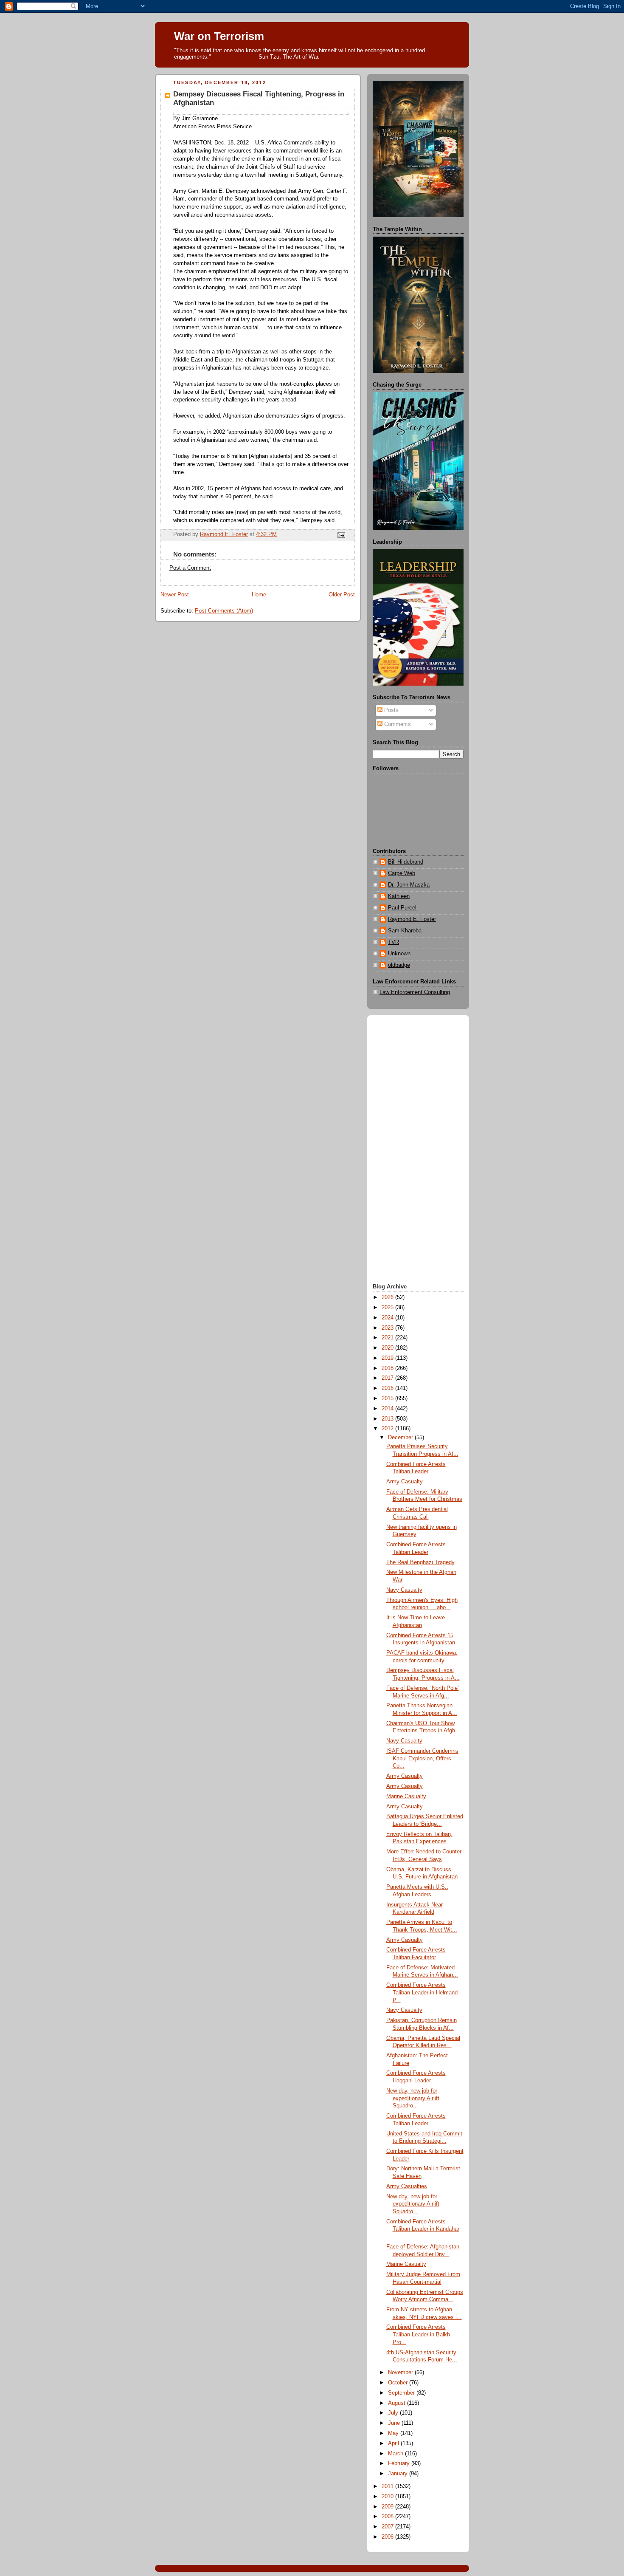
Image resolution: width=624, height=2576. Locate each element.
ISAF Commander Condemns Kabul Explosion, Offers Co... (422, 1758)
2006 (388, 2537)
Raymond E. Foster (412, 919)
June (395, 2423)
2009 (388, 2507)
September (402, 2393)
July (394, 2413)
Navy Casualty (404, 1590)
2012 (388, 1429)
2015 (388, 1398)
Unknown (399, 954)
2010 (388, 2497)
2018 (388, 1368)
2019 (388, 1358)
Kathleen (399, 896)
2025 (388, 1308)
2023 (388, 1328)
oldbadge (399, 965)
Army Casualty (405, 1482)
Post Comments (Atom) (224, 611)
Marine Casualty (406, 1796)
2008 (388, 2517)
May (394, 2433)
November (401, 2373)
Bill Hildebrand (406, 862)
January (399, 2474)
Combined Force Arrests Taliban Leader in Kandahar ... (423, 2229)
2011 (388, 2486)
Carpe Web (402, 873)
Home (259, 595)
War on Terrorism (219, 36)
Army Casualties (407, 2186)
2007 (388, 2527)
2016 (388, 1388)
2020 (388, 1348)
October (399, 2383)
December (401, 1438)
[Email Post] (341, 535)
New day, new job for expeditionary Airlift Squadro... (413, 2098)
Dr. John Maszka (409, 885)
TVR (394, 942)
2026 (388, 1297)
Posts (391, 710)
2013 (388, 1419)
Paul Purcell (403, 908)
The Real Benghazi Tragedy (420, 1562)
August (398, 2403)
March (396, 2454)
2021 (388, 1338)
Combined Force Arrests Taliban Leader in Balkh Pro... (418, 2334)
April (394, 2443)
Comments (397, 724)
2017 (388, 1378)
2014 (388, 1409)
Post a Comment (190, 568)
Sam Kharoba (405, 931)
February (400, 2463)
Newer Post (175, 595)
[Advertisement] (418, 1150)
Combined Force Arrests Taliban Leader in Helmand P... (422, 1993)
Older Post (342, 595)
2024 (388, 1318)
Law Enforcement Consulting (415, 992)
